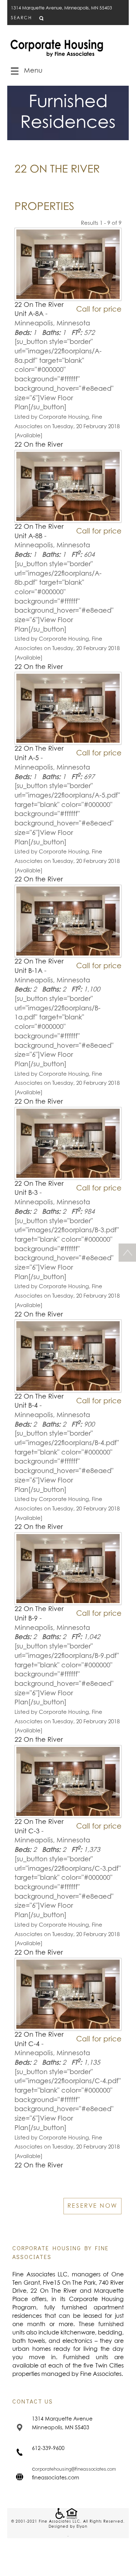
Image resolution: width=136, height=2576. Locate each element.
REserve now (92, 2206)
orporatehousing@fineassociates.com (76, 2469)
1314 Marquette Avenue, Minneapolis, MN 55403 (61, 8)
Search (21, 18)
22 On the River (39, 445)
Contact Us (33, 2401)
